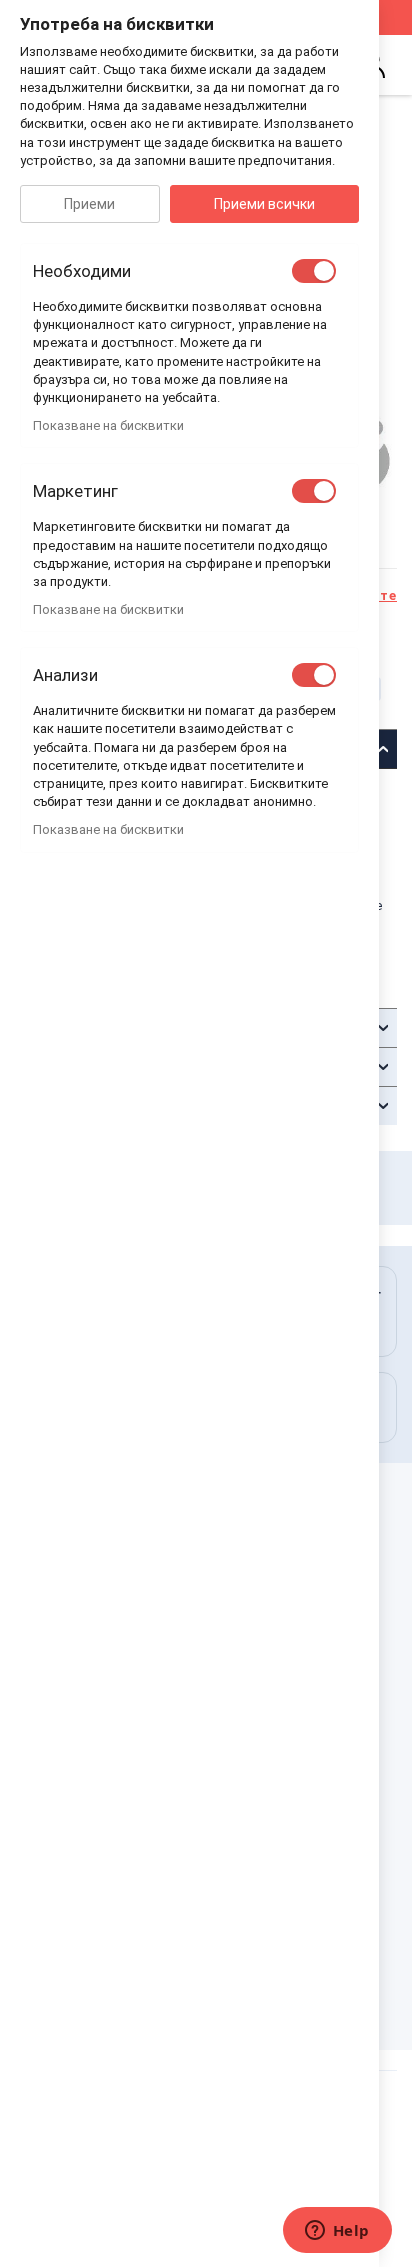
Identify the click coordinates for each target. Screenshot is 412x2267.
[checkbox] (314, 271)
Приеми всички (264, 204)
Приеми (89, 204)
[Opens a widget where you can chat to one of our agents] (337, 2232)
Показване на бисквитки (108, 425)
